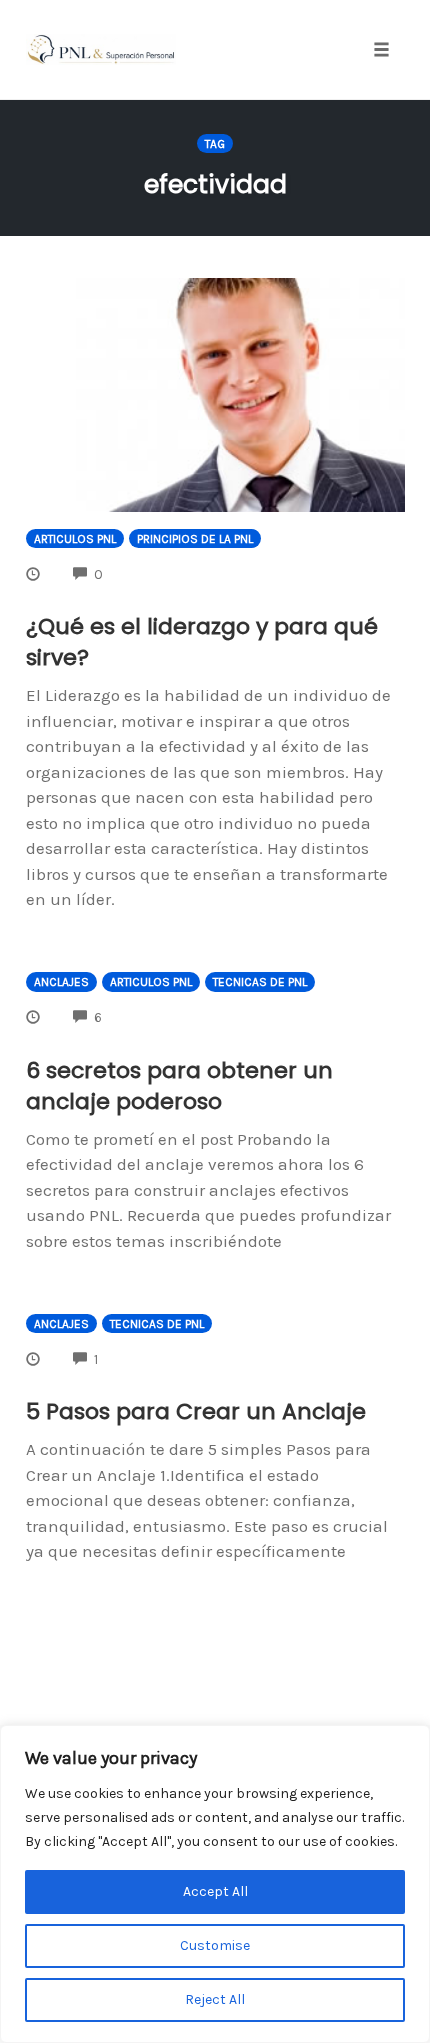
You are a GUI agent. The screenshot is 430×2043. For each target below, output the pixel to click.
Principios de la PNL (195, 539)
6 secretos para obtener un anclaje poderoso (179, 1086)
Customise (215, 1945)
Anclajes (61, 982)
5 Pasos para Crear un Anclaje (196, 1411)
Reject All (215, 1999)
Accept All (215, 1891)
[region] (215, 1884)
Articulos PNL (75, 539)
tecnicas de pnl (260, 982)
